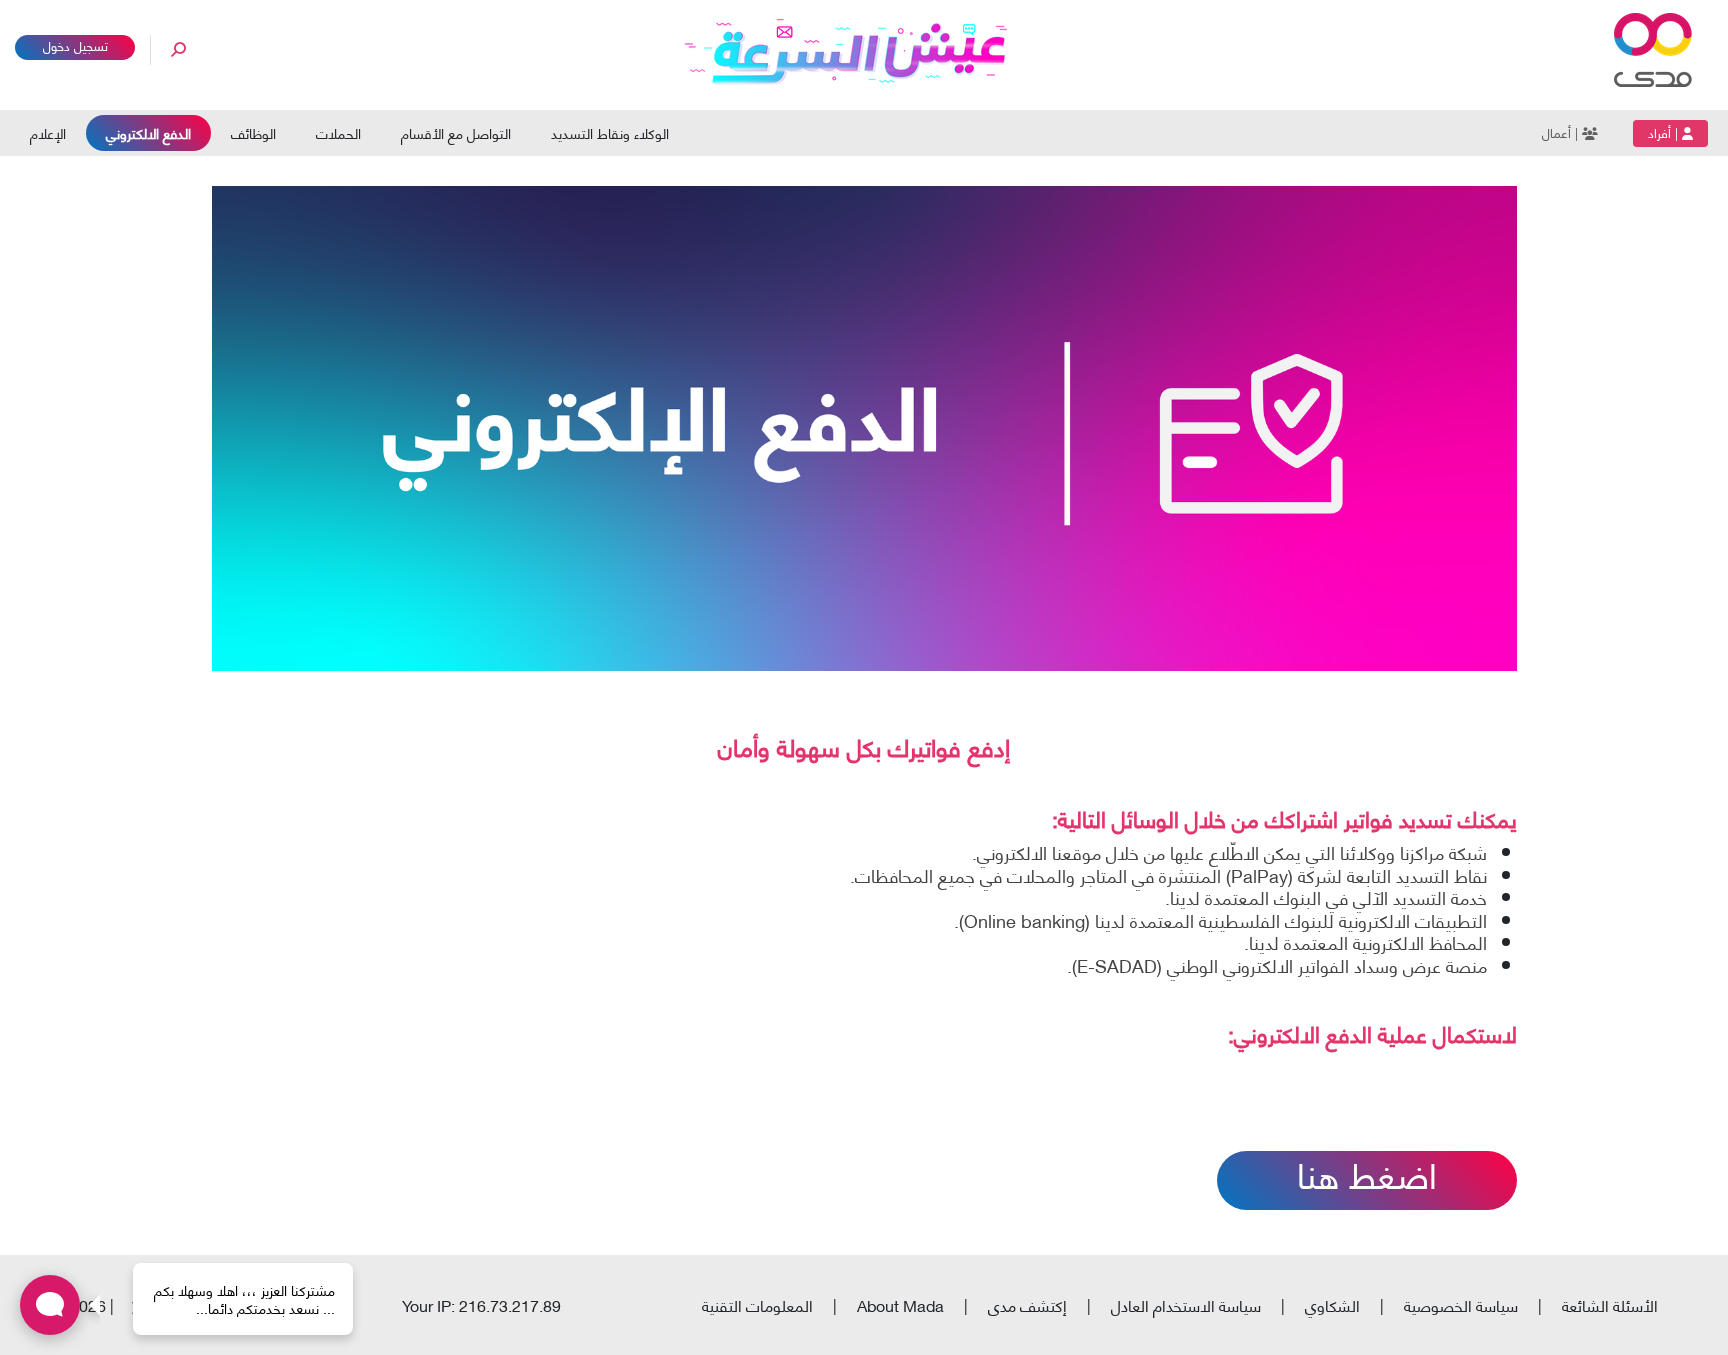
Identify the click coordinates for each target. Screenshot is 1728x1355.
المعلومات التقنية (757, 1304)
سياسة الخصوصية (1461, 1304)
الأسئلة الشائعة (1610, 1304)
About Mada (900, 1304)
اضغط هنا (1367, 1178)
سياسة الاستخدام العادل (1186, 1304)
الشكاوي (1332, 1304)
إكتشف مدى (1027, 1304)
